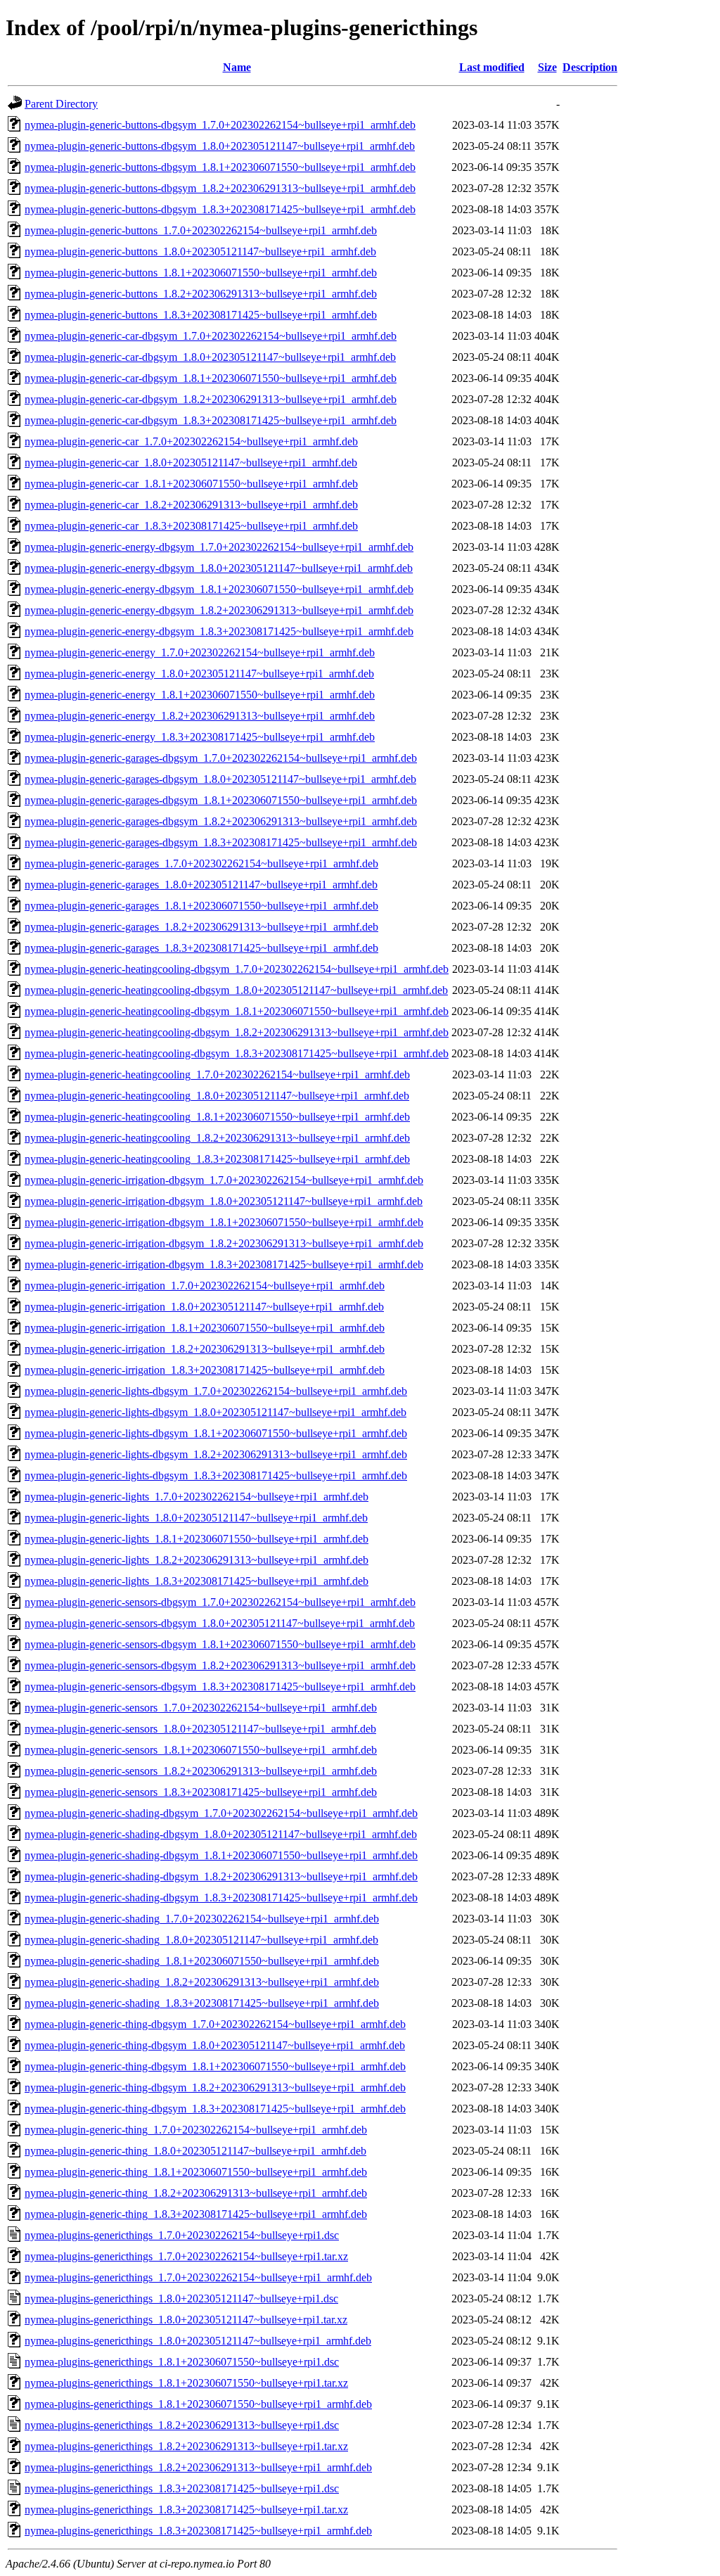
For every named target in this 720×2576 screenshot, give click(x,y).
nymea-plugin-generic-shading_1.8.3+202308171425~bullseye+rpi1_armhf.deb (202, 2003)
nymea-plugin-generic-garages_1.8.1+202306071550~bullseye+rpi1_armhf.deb (201, 906)
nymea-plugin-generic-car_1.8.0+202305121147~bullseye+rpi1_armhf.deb (191, 463)
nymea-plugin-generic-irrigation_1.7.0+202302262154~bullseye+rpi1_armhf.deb (205, 1286)
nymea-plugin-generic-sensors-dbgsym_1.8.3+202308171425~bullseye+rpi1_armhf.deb (220, 1686)
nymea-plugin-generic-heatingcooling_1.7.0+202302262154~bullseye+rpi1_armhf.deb (217, 1075)
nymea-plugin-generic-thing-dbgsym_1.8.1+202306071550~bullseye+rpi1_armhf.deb (215, 2066)
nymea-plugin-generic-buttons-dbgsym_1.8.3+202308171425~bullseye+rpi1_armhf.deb (220, 209)
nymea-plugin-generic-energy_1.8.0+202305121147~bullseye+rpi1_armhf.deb (199, 674)
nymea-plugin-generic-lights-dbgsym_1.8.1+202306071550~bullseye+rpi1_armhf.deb (216, 1433)
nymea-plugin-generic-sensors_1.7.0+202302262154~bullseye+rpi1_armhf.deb (201, 1708)
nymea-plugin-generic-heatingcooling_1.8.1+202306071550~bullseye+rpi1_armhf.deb (217, 1117)
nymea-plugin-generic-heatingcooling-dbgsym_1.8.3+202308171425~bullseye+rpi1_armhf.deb (237, 1053)
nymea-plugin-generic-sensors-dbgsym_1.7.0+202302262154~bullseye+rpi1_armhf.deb (220, 1602)
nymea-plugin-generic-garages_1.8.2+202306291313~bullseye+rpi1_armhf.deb (201, 927)
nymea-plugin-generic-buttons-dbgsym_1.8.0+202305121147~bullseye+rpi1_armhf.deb (220, 146)
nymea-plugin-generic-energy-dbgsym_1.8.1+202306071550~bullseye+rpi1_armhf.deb (219, 589)
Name (237, 67)
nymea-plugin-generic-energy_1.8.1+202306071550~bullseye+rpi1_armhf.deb (200, 695)
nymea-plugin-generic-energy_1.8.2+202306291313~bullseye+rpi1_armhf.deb (200, 716)
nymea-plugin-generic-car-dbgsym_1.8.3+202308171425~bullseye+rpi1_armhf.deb (211, 420)
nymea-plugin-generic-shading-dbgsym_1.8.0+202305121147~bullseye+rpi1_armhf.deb (221, 1834)
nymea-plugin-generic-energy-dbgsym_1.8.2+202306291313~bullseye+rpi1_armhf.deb (219, 610)
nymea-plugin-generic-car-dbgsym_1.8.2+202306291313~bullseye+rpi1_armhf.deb (211, 399)
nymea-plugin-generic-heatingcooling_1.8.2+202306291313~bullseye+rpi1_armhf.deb (217, 1138)
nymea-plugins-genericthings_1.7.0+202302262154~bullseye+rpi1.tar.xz (186, 2256)
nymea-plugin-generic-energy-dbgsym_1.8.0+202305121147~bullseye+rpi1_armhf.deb (219, 568)
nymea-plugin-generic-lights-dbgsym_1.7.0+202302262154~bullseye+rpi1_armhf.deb (216, 1391)
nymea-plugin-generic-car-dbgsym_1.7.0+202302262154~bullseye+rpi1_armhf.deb (211, 336)
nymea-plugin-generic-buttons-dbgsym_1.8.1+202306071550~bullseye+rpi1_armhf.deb (220, 167)
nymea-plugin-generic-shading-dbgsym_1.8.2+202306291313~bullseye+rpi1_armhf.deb (221, 1876)
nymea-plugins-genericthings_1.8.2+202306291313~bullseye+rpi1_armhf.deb (198, 2467)
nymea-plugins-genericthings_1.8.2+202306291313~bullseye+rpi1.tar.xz (186, 2446)
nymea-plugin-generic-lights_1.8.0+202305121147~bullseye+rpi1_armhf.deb (196, 1518)
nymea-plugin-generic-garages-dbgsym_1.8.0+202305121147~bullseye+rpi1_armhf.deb (220, 779)
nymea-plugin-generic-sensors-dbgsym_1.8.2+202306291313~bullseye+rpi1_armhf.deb (220, 1665)
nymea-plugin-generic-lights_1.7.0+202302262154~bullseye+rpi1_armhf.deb (197, 1497)
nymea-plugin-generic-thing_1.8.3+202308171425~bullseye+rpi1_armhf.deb (196, 2214)
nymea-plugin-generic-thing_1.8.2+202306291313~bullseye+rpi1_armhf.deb (196, 2193)
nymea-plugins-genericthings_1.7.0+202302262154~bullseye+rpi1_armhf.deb (198, 2277)
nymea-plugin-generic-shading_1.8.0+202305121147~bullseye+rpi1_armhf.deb (201, 1940)
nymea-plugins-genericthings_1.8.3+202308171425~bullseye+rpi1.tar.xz (186, 2510)
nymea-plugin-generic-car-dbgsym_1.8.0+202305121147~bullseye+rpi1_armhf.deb (210, 357)
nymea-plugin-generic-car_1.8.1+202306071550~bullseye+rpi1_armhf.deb (191, 484)
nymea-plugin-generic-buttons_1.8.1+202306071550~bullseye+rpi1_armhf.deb (201, 273)
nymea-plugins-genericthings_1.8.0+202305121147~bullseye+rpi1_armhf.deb (198, 2341)
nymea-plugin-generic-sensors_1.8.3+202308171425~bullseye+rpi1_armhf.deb (201, 1792)
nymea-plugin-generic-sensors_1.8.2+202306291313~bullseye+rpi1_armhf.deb (201, 1771)
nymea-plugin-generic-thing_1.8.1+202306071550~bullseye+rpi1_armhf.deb (196, 2172)
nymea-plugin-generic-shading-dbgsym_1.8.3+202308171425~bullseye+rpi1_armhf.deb (221, 1898)
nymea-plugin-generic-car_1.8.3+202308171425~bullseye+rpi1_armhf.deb (191, 526)
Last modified (492, 67)
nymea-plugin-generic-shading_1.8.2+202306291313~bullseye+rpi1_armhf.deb (202, 1982)
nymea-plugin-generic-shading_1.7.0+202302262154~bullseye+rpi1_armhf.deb (202, 1919)
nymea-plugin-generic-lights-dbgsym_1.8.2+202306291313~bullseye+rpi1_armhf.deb (216, 1454)
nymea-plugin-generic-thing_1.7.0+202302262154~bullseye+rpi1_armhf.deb (196, 2130)
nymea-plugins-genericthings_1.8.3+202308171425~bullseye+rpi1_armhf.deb (198, 2531)
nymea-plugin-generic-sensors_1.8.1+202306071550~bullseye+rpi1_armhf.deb (201, 1750)
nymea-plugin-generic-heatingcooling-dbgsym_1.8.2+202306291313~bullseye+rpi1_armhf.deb (237, 1032)
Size (547, 67)
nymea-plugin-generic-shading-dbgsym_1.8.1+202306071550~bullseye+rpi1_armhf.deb (221, 1855)
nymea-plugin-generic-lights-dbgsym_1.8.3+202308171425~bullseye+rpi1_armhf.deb (216, 1475)
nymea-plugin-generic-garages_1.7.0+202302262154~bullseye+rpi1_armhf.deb (201, 863)
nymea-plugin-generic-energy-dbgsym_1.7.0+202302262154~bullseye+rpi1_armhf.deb (219, 547)
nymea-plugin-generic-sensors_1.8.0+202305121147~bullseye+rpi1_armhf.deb (200, 1729)
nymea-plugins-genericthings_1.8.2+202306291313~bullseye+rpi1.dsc (182, 2425)
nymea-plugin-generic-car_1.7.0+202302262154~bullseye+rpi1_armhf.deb (191, 441)
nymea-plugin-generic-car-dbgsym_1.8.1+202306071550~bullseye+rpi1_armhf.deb (211, 378)
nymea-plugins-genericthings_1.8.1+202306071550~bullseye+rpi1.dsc (182, 2362)
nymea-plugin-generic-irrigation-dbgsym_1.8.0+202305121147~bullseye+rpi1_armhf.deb (224, 1201)
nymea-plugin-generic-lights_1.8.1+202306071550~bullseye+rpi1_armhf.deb (197, 1539)
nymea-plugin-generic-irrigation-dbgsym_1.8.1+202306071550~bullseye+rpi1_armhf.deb (224, 1222)
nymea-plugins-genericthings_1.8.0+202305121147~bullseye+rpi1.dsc (181, 2298)
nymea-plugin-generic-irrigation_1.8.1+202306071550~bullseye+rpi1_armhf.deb (205, 1328)
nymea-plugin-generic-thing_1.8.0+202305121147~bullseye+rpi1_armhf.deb (195, 2151)
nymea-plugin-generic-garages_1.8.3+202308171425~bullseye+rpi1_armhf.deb (201, 948)
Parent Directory (61, 104)
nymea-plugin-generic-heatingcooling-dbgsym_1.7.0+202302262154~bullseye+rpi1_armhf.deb (237, 969)
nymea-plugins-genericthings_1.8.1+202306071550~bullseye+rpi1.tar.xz (186, 2383)
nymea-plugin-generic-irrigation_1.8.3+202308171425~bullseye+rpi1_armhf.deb (205, 1370)
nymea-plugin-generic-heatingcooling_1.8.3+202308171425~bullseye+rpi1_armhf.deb (217, 1159)
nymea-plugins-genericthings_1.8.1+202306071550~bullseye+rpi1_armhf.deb (198, 2404)
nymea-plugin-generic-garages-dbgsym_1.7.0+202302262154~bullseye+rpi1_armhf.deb (221, 758)
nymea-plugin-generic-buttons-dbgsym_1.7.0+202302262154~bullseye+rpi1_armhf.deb (220, 125)
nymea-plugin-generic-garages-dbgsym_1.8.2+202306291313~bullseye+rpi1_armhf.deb (221, 821)
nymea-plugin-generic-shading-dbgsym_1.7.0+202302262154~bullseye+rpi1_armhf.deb (221, 1813)
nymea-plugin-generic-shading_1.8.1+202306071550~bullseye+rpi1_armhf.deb (202, 1961)
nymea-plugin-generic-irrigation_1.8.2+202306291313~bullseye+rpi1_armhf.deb (205, 1349)
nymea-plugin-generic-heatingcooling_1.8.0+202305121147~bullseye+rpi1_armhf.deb (217, 1096)
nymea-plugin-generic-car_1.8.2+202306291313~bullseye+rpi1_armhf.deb (191, 505)
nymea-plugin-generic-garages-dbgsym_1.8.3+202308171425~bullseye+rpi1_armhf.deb (221, 842)
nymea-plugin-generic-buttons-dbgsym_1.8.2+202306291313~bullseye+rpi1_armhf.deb (220, 188)
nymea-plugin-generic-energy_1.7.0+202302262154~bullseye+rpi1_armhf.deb (200, 652)
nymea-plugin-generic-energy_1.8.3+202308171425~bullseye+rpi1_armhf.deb (200, 737)
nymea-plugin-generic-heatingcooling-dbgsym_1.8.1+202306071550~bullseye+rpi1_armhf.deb (237, 1011)
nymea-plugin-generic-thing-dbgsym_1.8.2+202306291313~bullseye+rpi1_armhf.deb (215, 2087)
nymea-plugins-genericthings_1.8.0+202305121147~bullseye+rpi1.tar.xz (186, 2320)
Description (590, 67)
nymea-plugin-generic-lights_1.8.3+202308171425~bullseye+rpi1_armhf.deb (197, 1581)
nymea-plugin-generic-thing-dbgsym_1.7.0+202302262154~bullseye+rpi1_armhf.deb (215, 2024)
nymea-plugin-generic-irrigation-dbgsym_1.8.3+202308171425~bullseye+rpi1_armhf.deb (224, 1264)
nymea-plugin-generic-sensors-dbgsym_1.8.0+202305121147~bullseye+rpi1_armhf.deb (220, 1623)
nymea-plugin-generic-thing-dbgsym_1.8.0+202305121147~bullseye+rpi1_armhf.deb (215, 2045)
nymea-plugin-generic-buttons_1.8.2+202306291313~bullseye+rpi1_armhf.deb (201, 294)
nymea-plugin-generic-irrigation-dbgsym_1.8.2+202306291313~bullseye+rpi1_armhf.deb (224, 1243)
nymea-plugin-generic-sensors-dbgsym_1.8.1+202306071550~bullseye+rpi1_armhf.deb (220, 1644)
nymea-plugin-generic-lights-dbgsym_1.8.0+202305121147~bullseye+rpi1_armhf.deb (216, 1412)
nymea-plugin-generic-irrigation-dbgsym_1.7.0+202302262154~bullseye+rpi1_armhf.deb (224, 1180)
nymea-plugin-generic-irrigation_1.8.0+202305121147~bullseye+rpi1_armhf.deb (204, 1307)
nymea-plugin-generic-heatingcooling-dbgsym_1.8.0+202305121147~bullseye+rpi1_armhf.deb (236, 990)
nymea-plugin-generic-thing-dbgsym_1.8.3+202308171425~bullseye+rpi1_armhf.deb (215, 2109)
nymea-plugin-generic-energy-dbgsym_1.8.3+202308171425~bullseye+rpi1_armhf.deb (219, 631)
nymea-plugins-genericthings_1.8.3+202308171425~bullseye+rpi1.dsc (182, 2488)
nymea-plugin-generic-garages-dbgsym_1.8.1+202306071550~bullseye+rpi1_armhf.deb (221, 800)
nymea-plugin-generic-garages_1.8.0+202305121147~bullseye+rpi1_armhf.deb (201, 885)
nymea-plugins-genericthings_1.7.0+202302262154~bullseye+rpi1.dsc (182, 2235)
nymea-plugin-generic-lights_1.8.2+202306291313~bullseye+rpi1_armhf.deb (197, 1560)
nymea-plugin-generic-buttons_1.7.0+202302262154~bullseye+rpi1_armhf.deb (201, 230)
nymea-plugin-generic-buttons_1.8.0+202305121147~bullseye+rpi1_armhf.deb (200, 251)
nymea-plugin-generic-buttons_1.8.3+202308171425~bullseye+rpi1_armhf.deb (201, 315)
